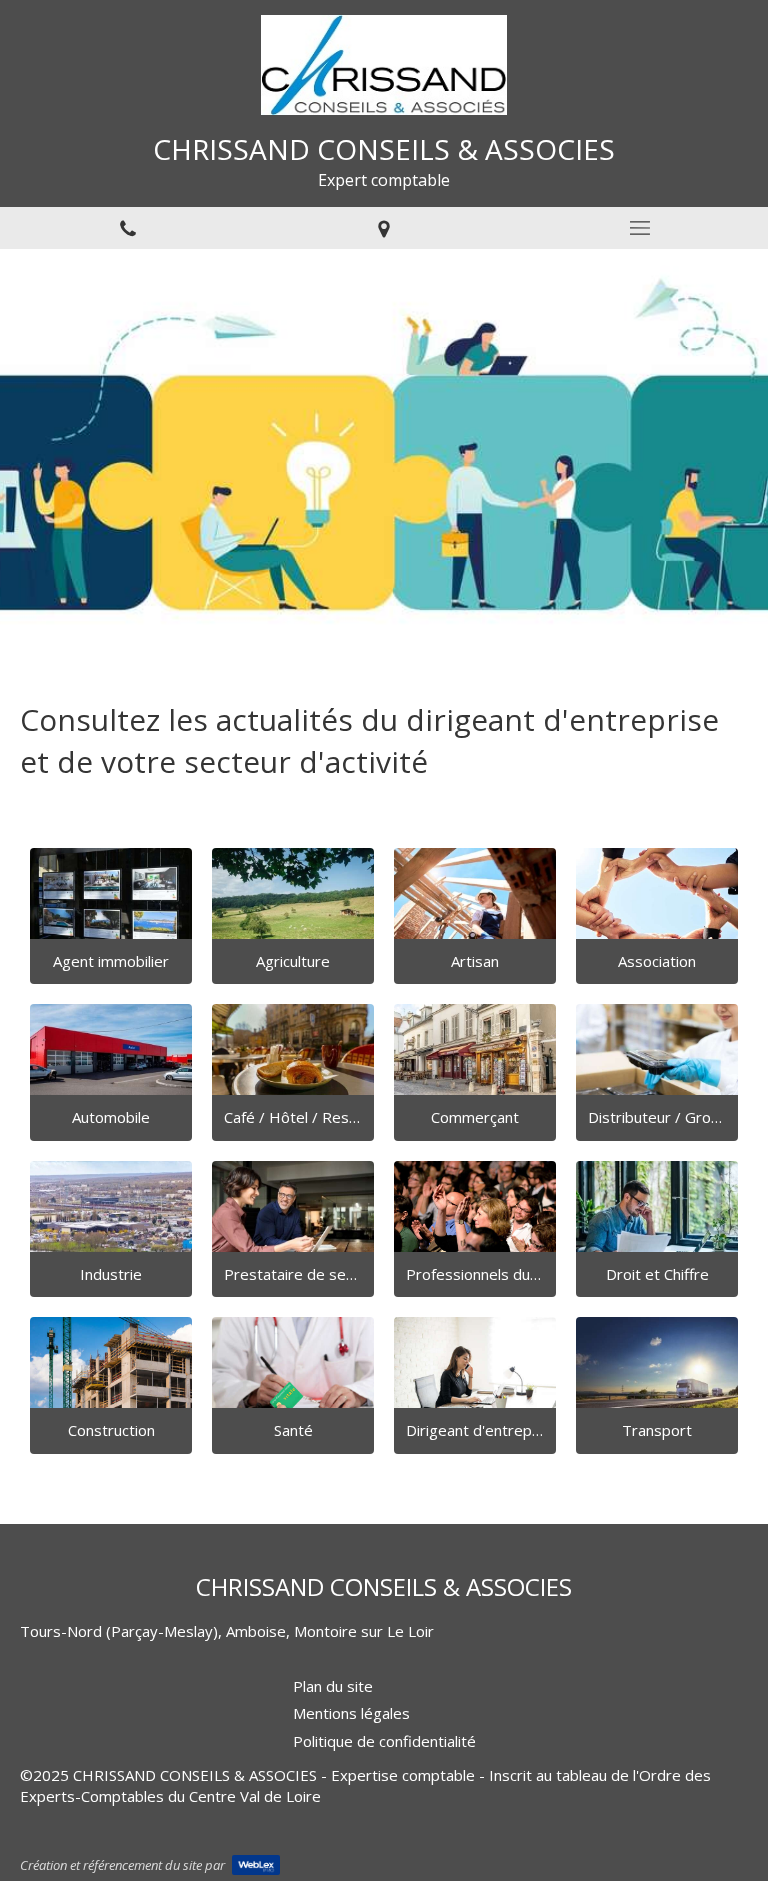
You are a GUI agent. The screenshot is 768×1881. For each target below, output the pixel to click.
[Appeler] (128, 228)
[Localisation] (384, 228)
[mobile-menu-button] (640, 228)
